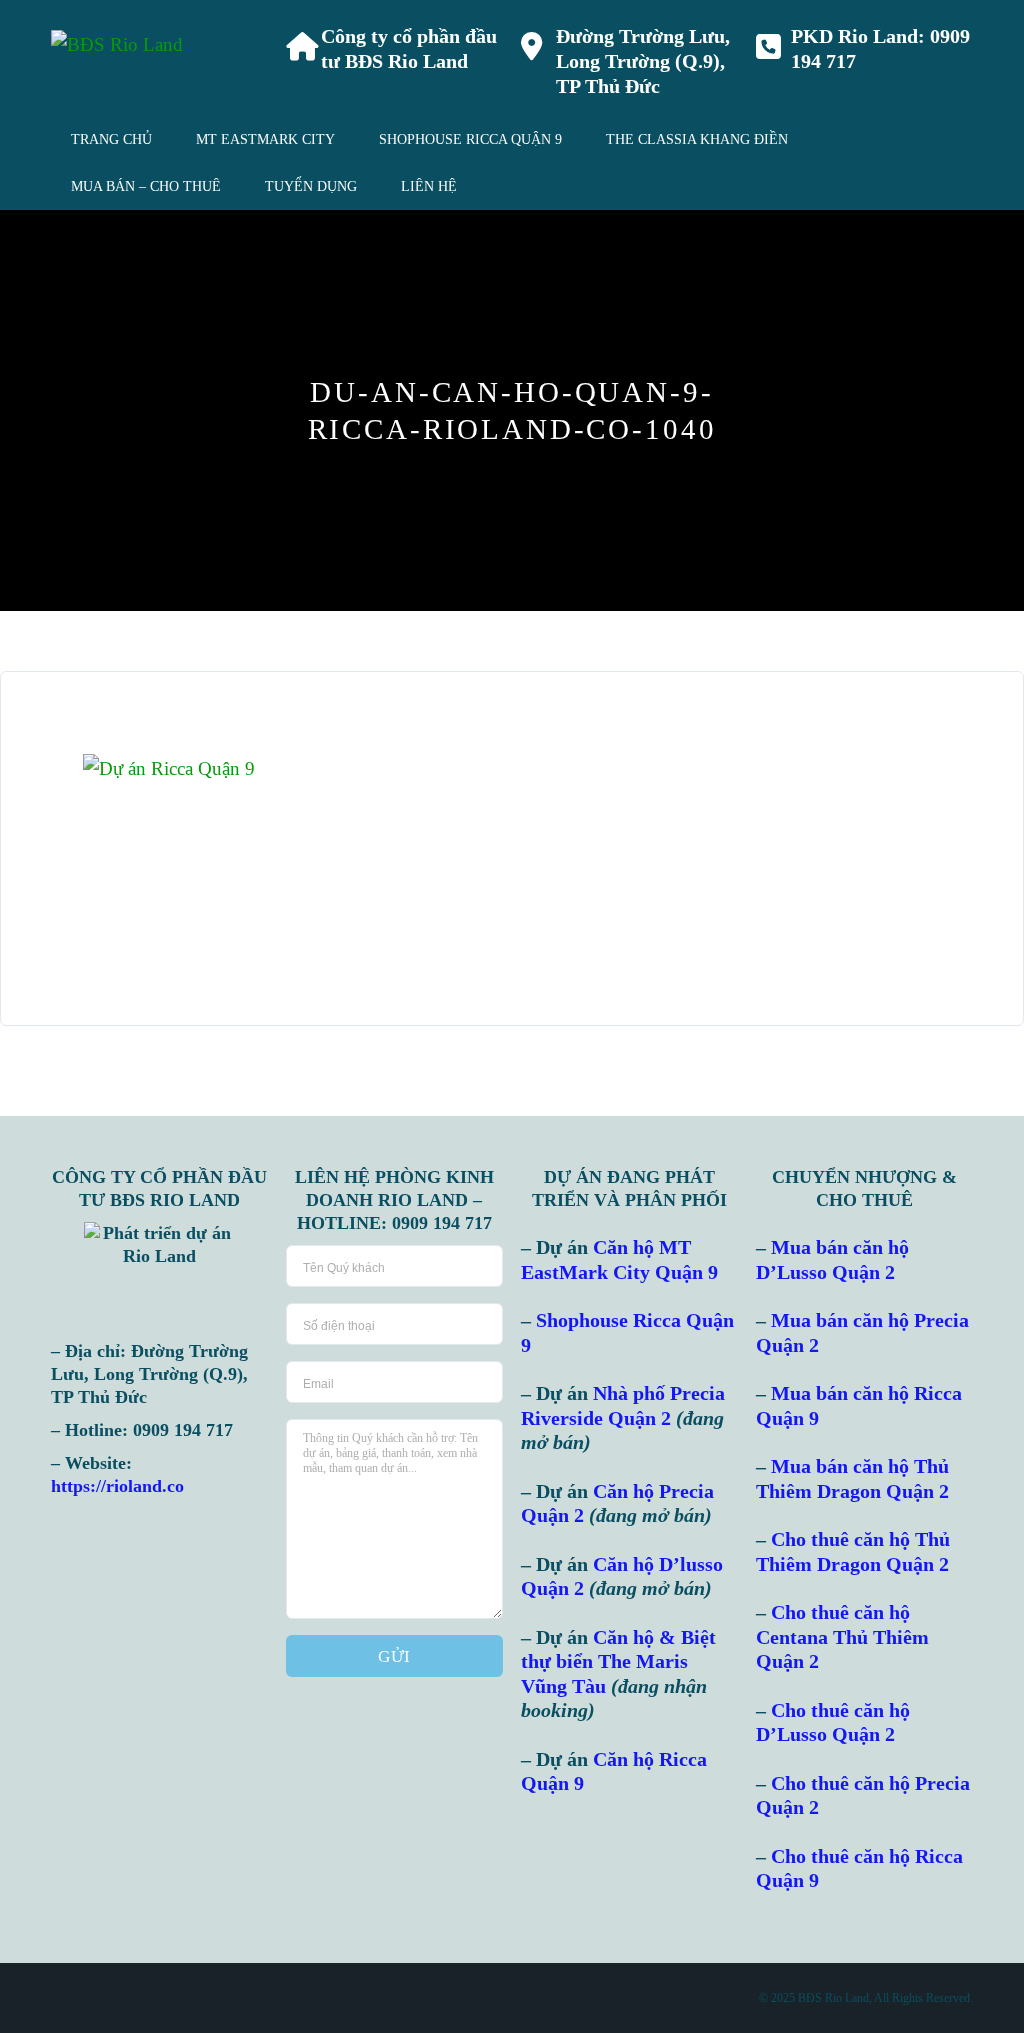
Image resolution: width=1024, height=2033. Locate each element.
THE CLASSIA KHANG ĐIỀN (697, 139)
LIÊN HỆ (429, 186)
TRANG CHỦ (111, 139)
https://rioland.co (117, 1486)
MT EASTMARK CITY (265, 139)
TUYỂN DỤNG (311, 186)
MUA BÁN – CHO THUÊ (146, 186)
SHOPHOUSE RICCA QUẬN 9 (470, 139)
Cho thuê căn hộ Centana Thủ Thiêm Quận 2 (842, 1637)
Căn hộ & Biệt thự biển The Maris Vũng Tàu (618, 1662)
